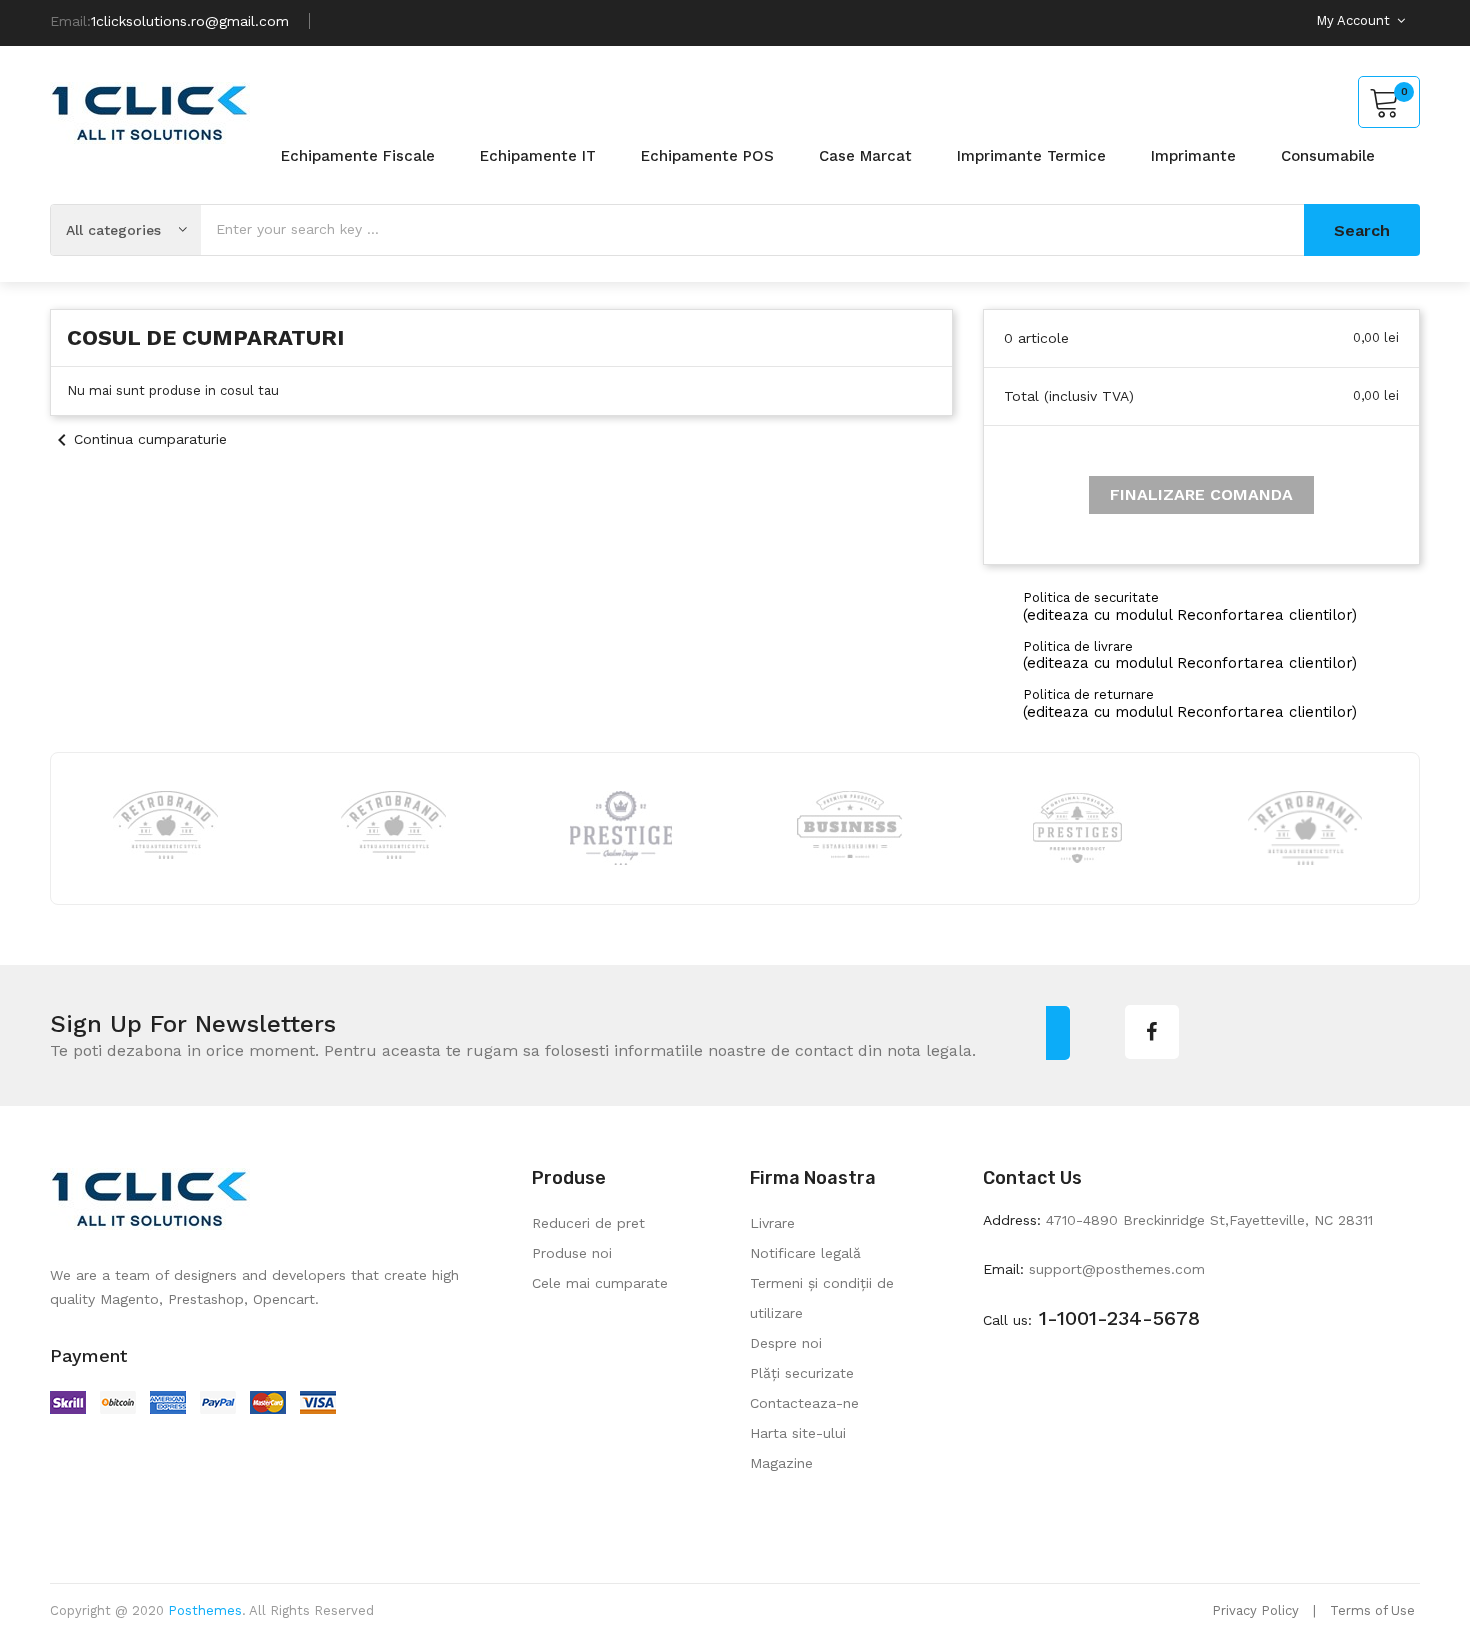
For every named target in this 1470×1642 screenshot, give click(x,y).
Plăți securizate (802, 1373)
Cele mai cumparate (600, 1283)
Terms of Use (1372, 1610)
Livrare (772, 1223)
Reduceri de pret (588, 1223)
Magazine (781, 1463)
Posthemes (205, 1610)
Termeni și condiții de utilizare (822, 1298)
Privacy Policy (1255, 1610)
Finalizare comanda (1201, 494)
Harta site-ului (798, 1433)
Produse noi (572, 1253)
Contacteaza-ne (804, 1403)
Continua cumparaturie (138, 439)
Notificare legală (805, 1253)
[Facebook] (1152, 1032)
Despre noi (786, 1343)
